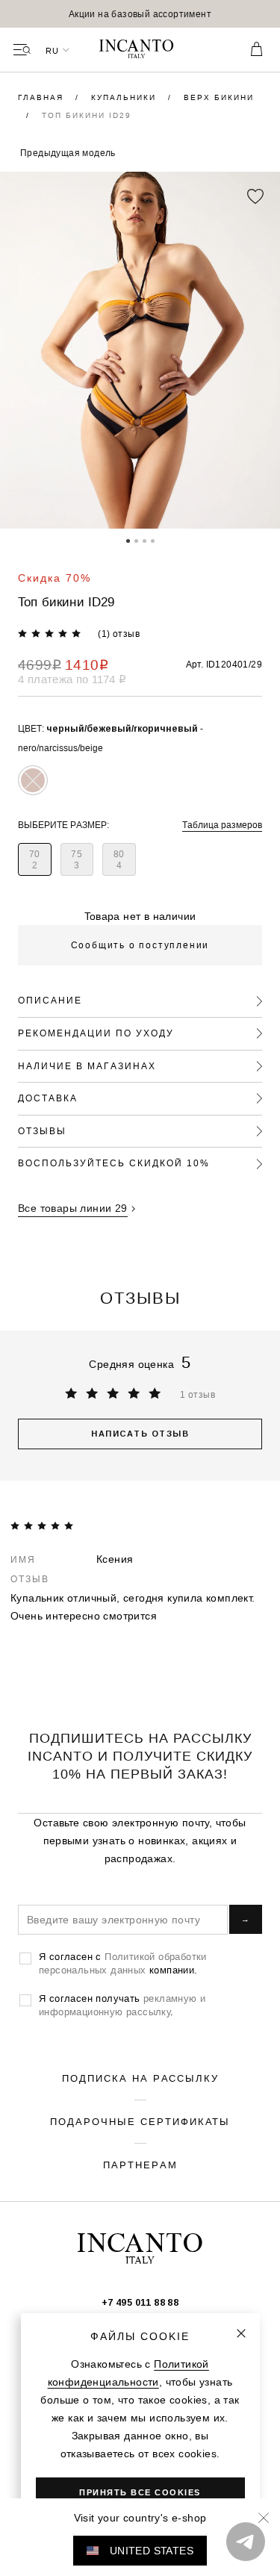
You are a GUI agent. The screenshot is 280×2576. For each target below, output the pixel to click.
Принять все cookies (140, 2492)
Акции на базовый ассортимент (140, 14)
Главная (43, 97)
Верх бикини (219, 97)
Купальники (125, 97)
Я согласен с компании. (123, 1963)
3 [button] (144, 540)
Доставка (48, 1098)
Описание (50, 1000)
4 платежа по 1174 (72, 679)
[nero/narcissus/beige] (33, 780)
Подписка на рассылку (140, 2078)
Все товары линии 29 (73, 1208)
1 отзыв (197, 1394)
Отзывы (42, 1131)
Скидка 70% (55, 578)
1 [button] (128, 540)
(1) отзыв (119, 634)
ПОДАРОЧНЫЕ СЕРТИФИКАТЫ (140, 2121)
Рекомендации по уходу (96, 1033)
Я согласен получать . (122, 2005)
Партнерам (140, 2165)
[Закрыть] (241, 2333)
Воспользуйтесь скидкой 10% (114, 1163)
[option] (140, 14)
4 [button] (153, 540)
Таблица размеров (222, 825)
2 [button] (136, 540)
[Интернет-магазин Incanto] (140, 50)
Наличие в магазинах (87, 1066)
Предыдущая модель (68, 153)
